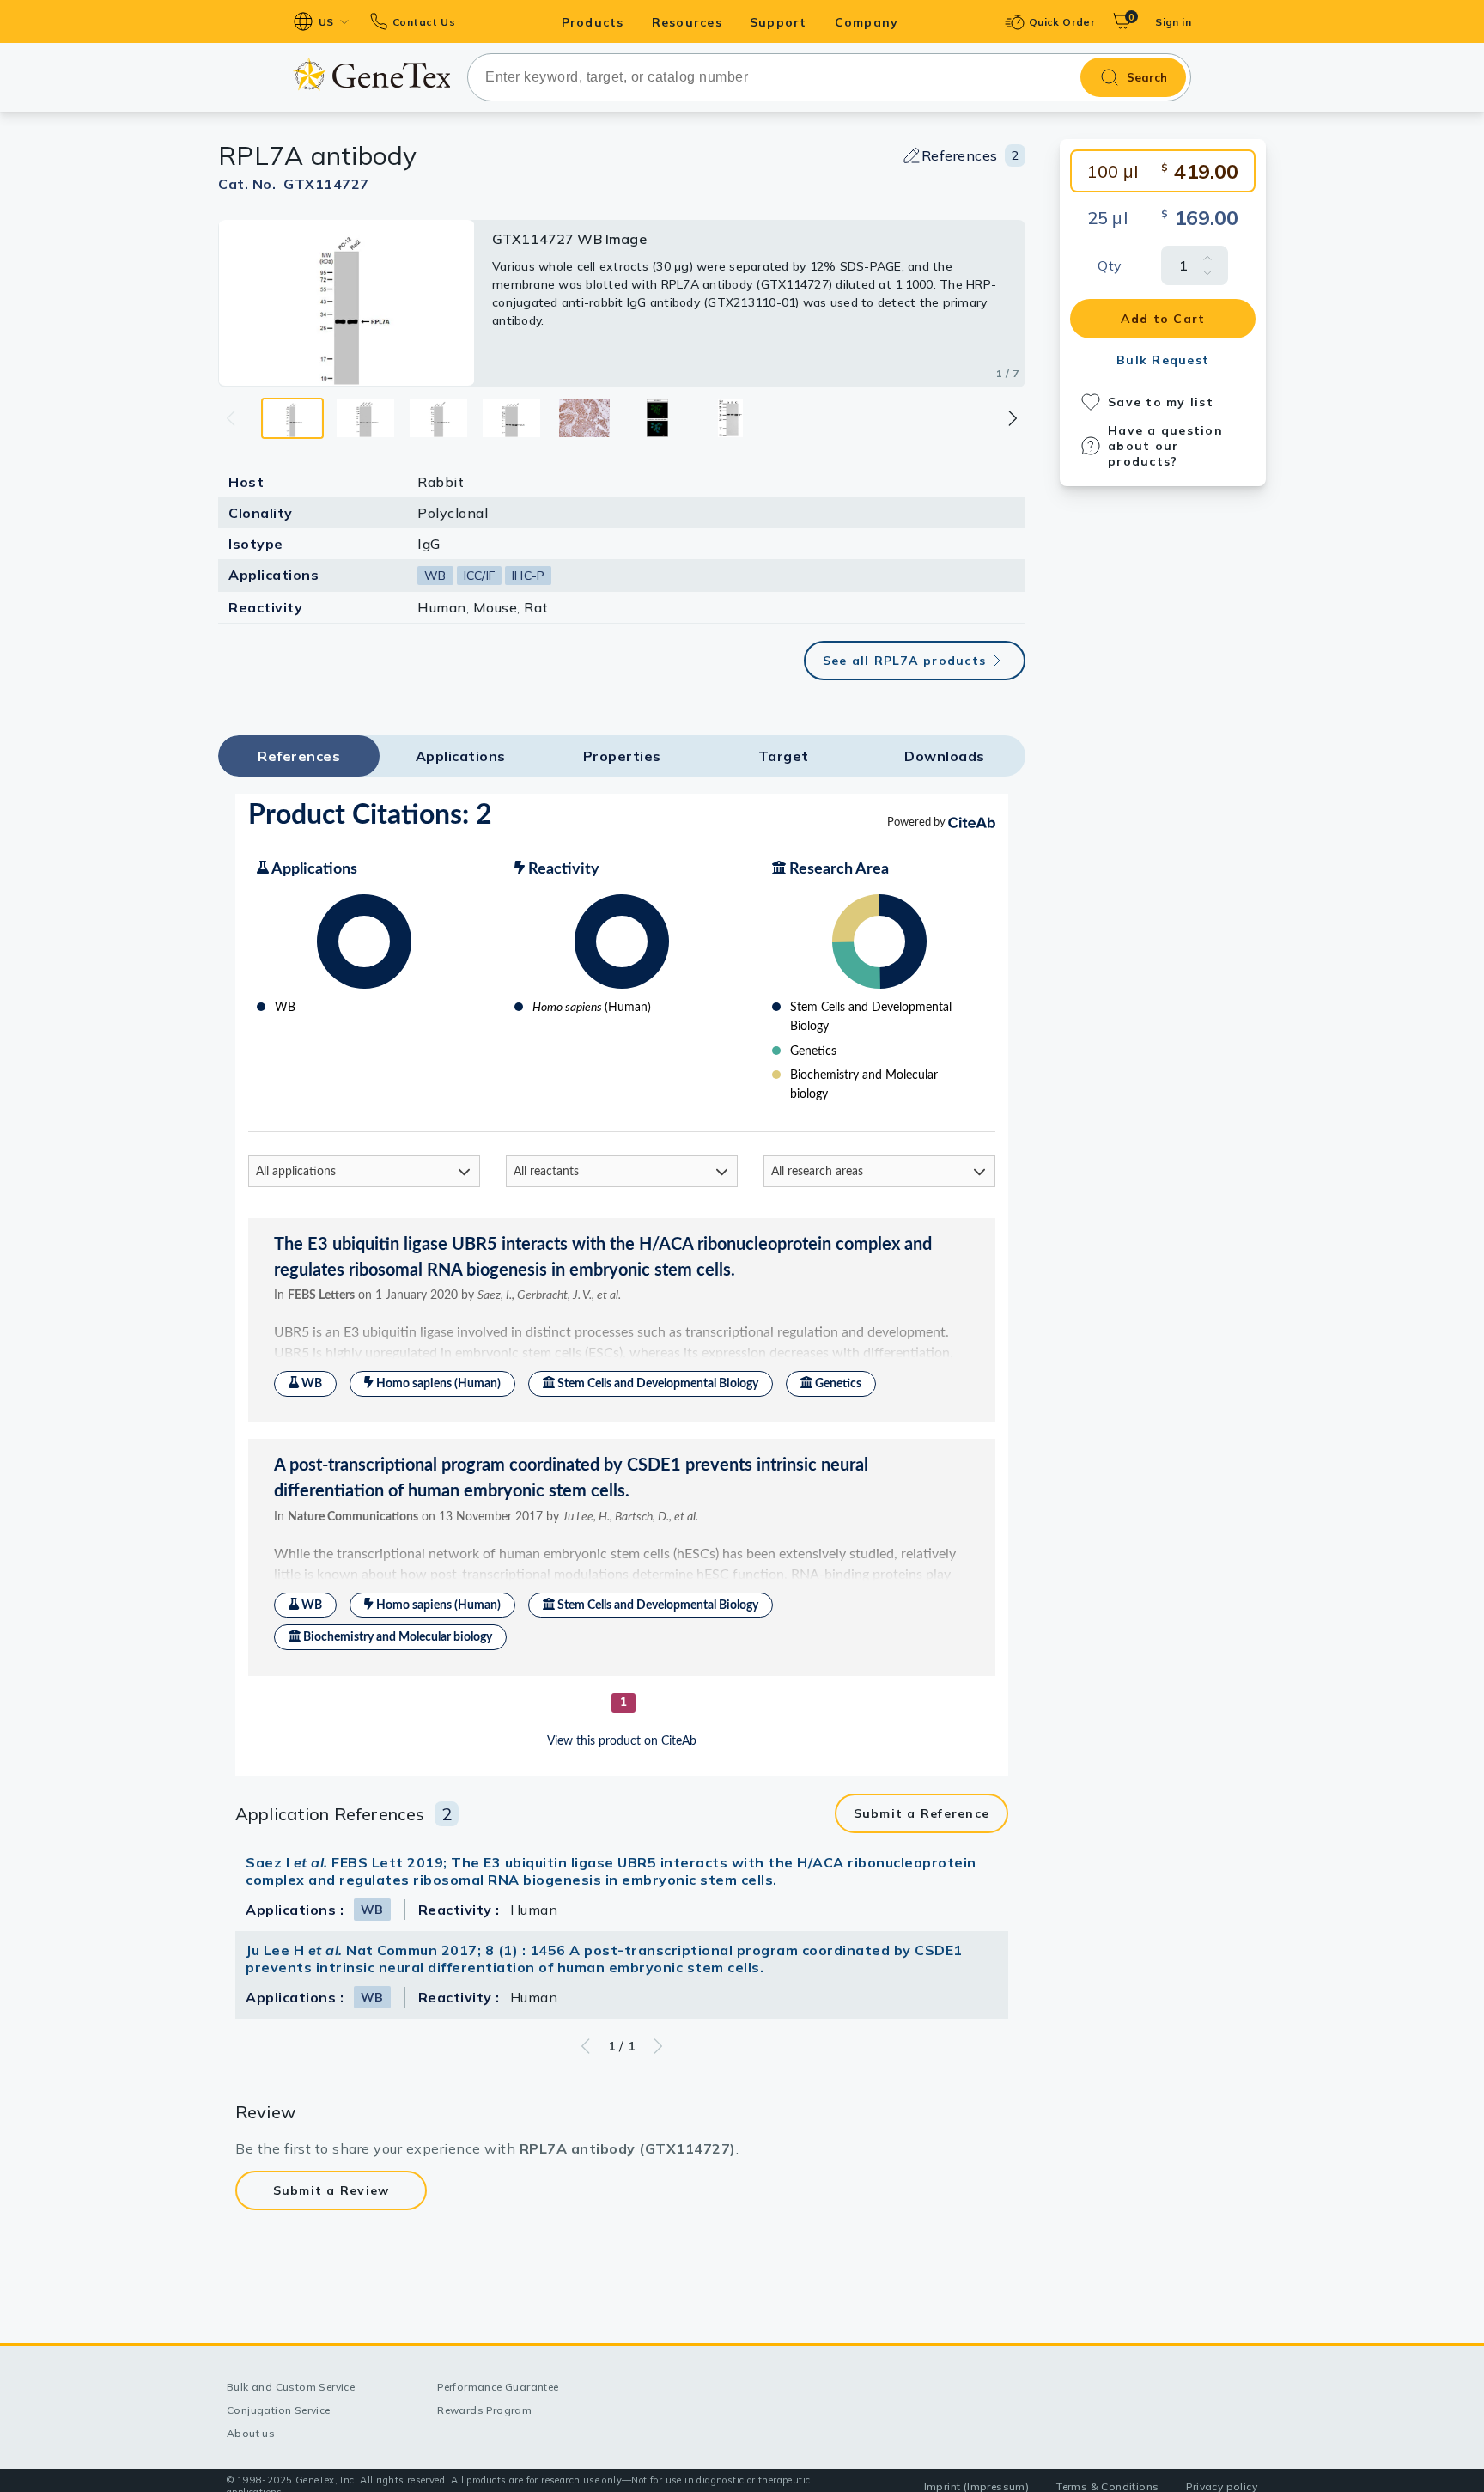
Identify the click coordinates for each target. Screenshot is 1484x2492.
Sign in (1173, 22)
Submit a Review (331, 2190)
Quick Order (1062, 22)
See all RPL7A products (905, 661)
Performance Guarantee (498, 2387)
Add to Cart (1163, 319)
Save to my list (1161, 402)
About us (251, 2433)
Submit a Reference (922, 1813)
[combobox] (829, 77)
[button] (1012, 418)
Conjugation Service (279, 2410)
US (326, 22)
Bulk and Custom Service (291, 2387)
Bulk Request (1163, 360)
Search (1147, 77)
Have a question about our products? (1165, 446)
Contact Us (424, 22)
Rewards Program (484, 2410)
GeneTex (371, 74)
